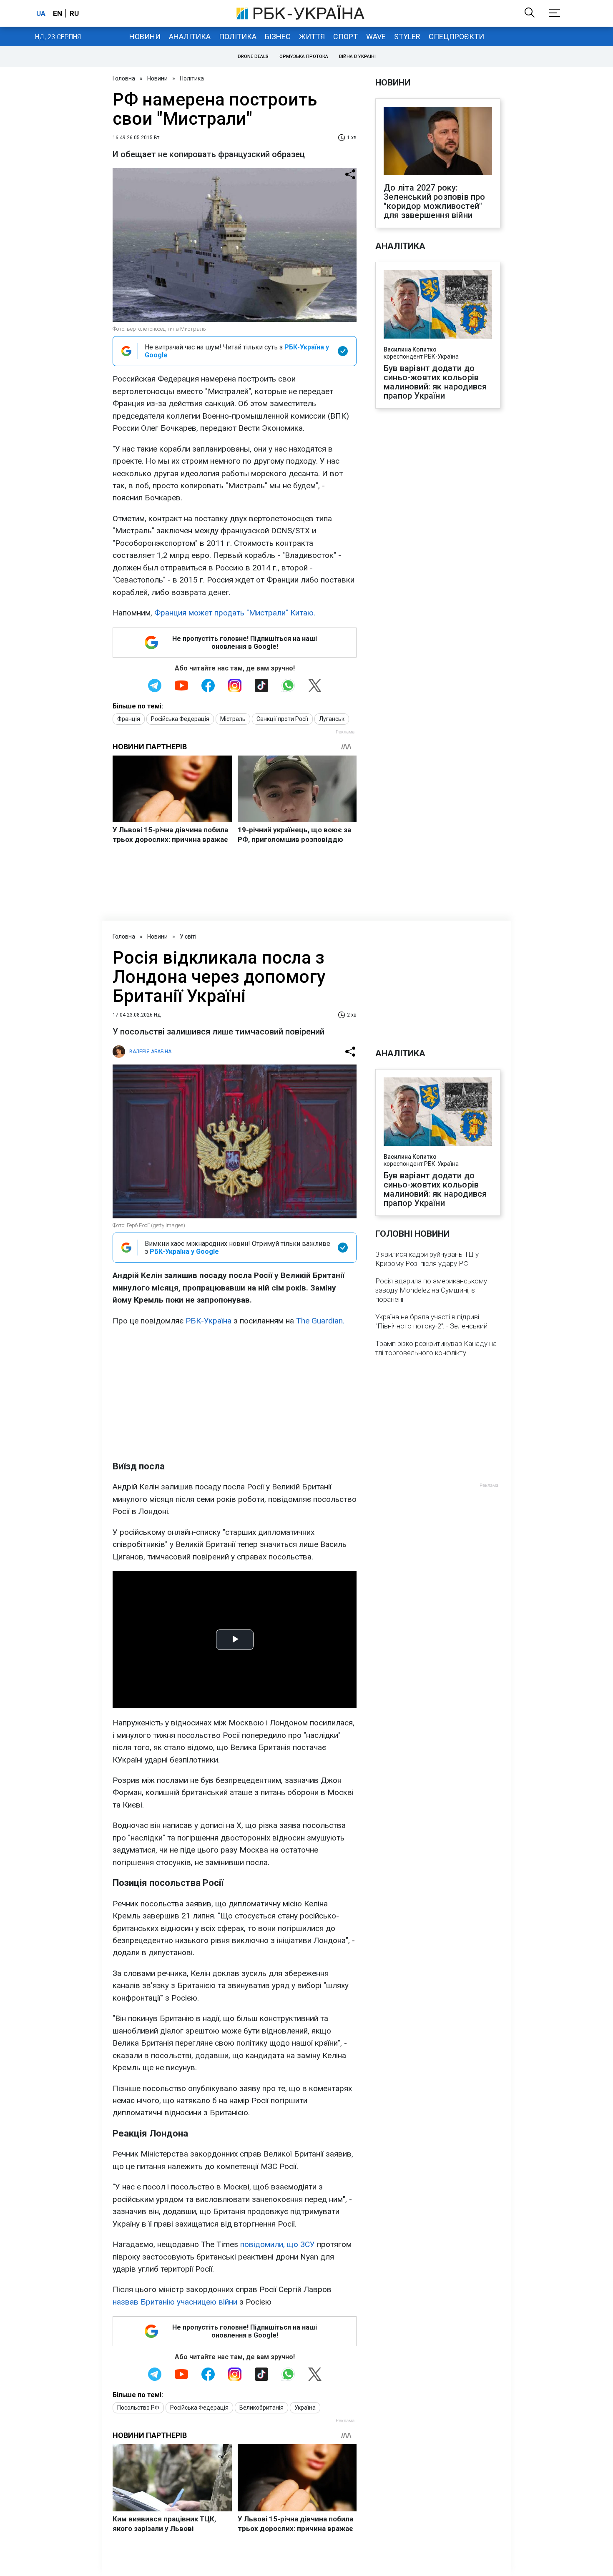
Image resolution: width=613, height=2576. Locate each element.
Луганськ (332, 719)
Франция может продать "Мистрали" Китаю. (235, 613)
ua (41, 13)
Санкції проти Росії (282, 719)
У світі (188, 936)
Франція (129, 719)
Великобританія (261, 2408)
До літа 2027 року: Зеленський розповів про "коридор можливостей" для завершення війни (435, 201)
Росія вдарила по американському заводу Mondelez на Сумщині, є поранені (431, 1290)
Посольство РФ (138, 2408)
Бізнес (278, 36)
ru (74, 13)
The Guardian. (319, 1321)
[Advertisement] (235, 1393)
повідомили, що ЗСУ (278, 2244)
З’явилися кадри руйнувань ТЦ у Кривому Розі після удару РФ (427, 1259)
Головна (124, 78)
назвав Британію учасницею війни (175, 2302)
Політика (238, 36)
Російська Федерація (180, 719)
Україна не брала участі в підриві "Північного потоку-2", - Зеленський (431, 1321)
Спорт (345, 36)
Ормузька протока (304, 56)
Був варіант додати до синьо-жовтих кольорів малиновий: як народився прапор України (435, 382)
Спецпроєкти (456, 36)
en (58, 13)
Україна (305, 2408)
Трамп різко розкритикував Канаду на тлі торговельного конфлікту (436, 1348)
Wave (376, 36)
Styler (407, 36)
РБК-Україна (209, 1321)
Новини (145, 36)
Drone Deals (253, 56)
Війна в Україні (357, 56)
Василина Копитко (410, 349)
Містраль (233, 719)
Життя (312, 36)
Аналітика (190, 36)
